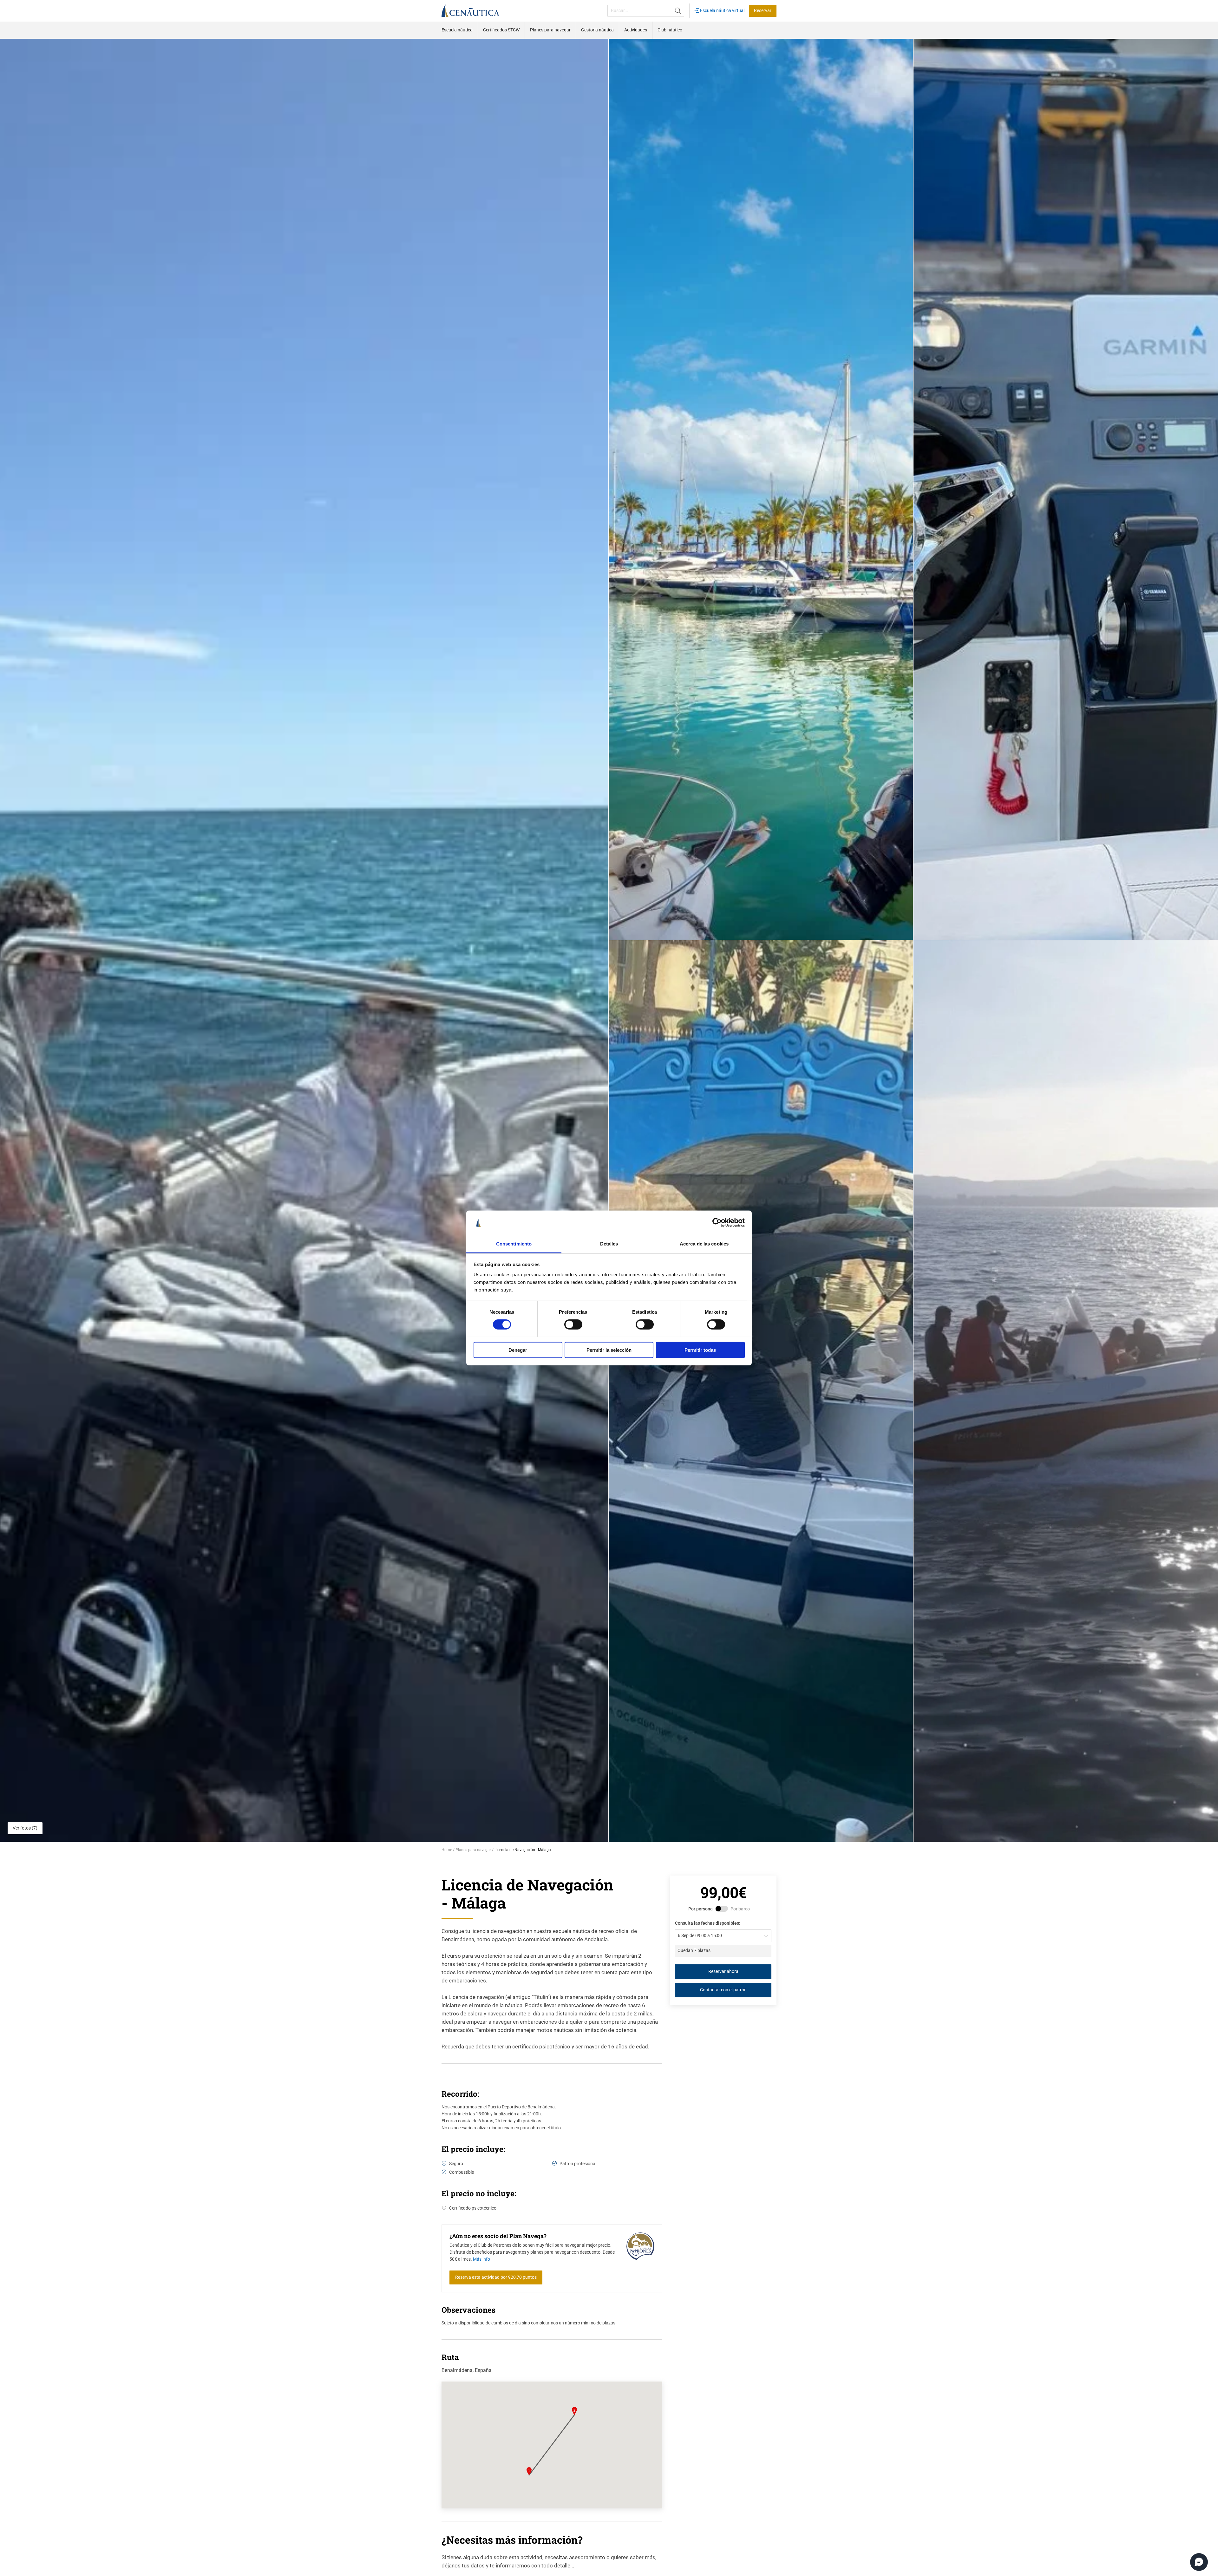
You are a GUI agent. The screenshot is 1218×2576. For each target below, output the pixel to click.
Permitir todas (700, 1350)
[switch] (573, 1324)
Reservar (763, 11)
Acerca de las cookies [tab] (704, 1244)
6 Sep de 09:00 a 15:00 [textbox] (700, 1936)
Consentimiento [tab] (514, 1244)
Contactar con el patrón (723, 1990)
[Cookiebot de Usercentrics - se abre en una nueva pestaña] (717, 1223)
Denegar (518, 1350)
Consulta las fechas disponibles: (708, 1923)
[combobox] (723, 1936)
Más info (481, 2259)
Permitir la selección (609, 1350)
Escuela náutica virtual (722, 11)
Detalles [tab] (609, 1244)
